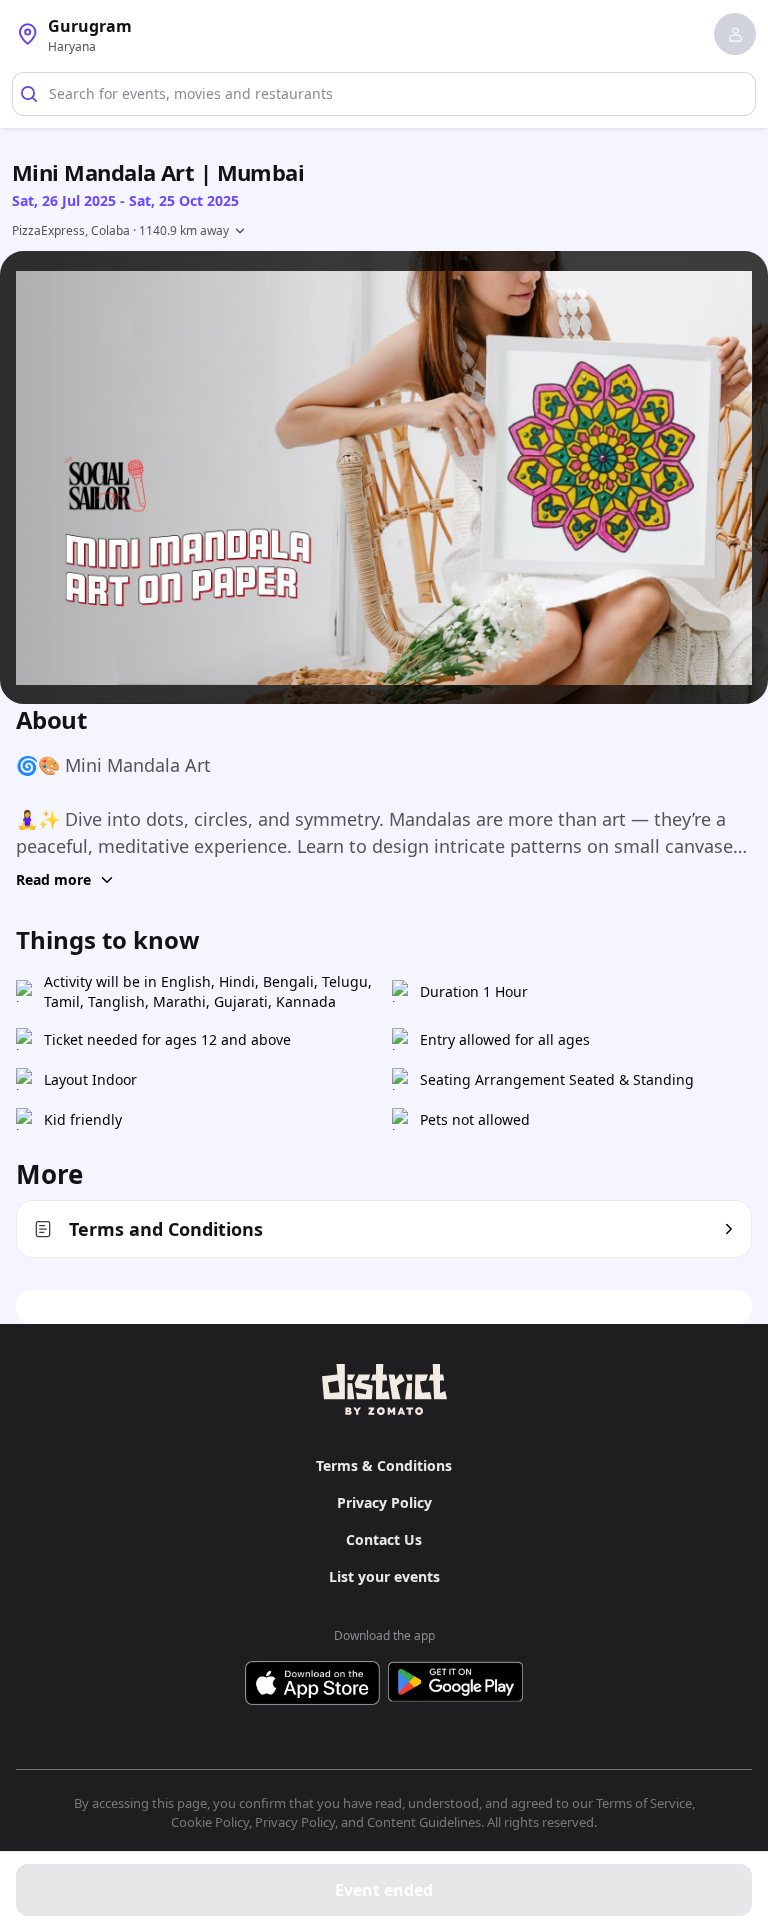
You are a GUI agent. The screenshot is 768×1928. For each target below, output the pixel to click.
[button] (735, 34)
